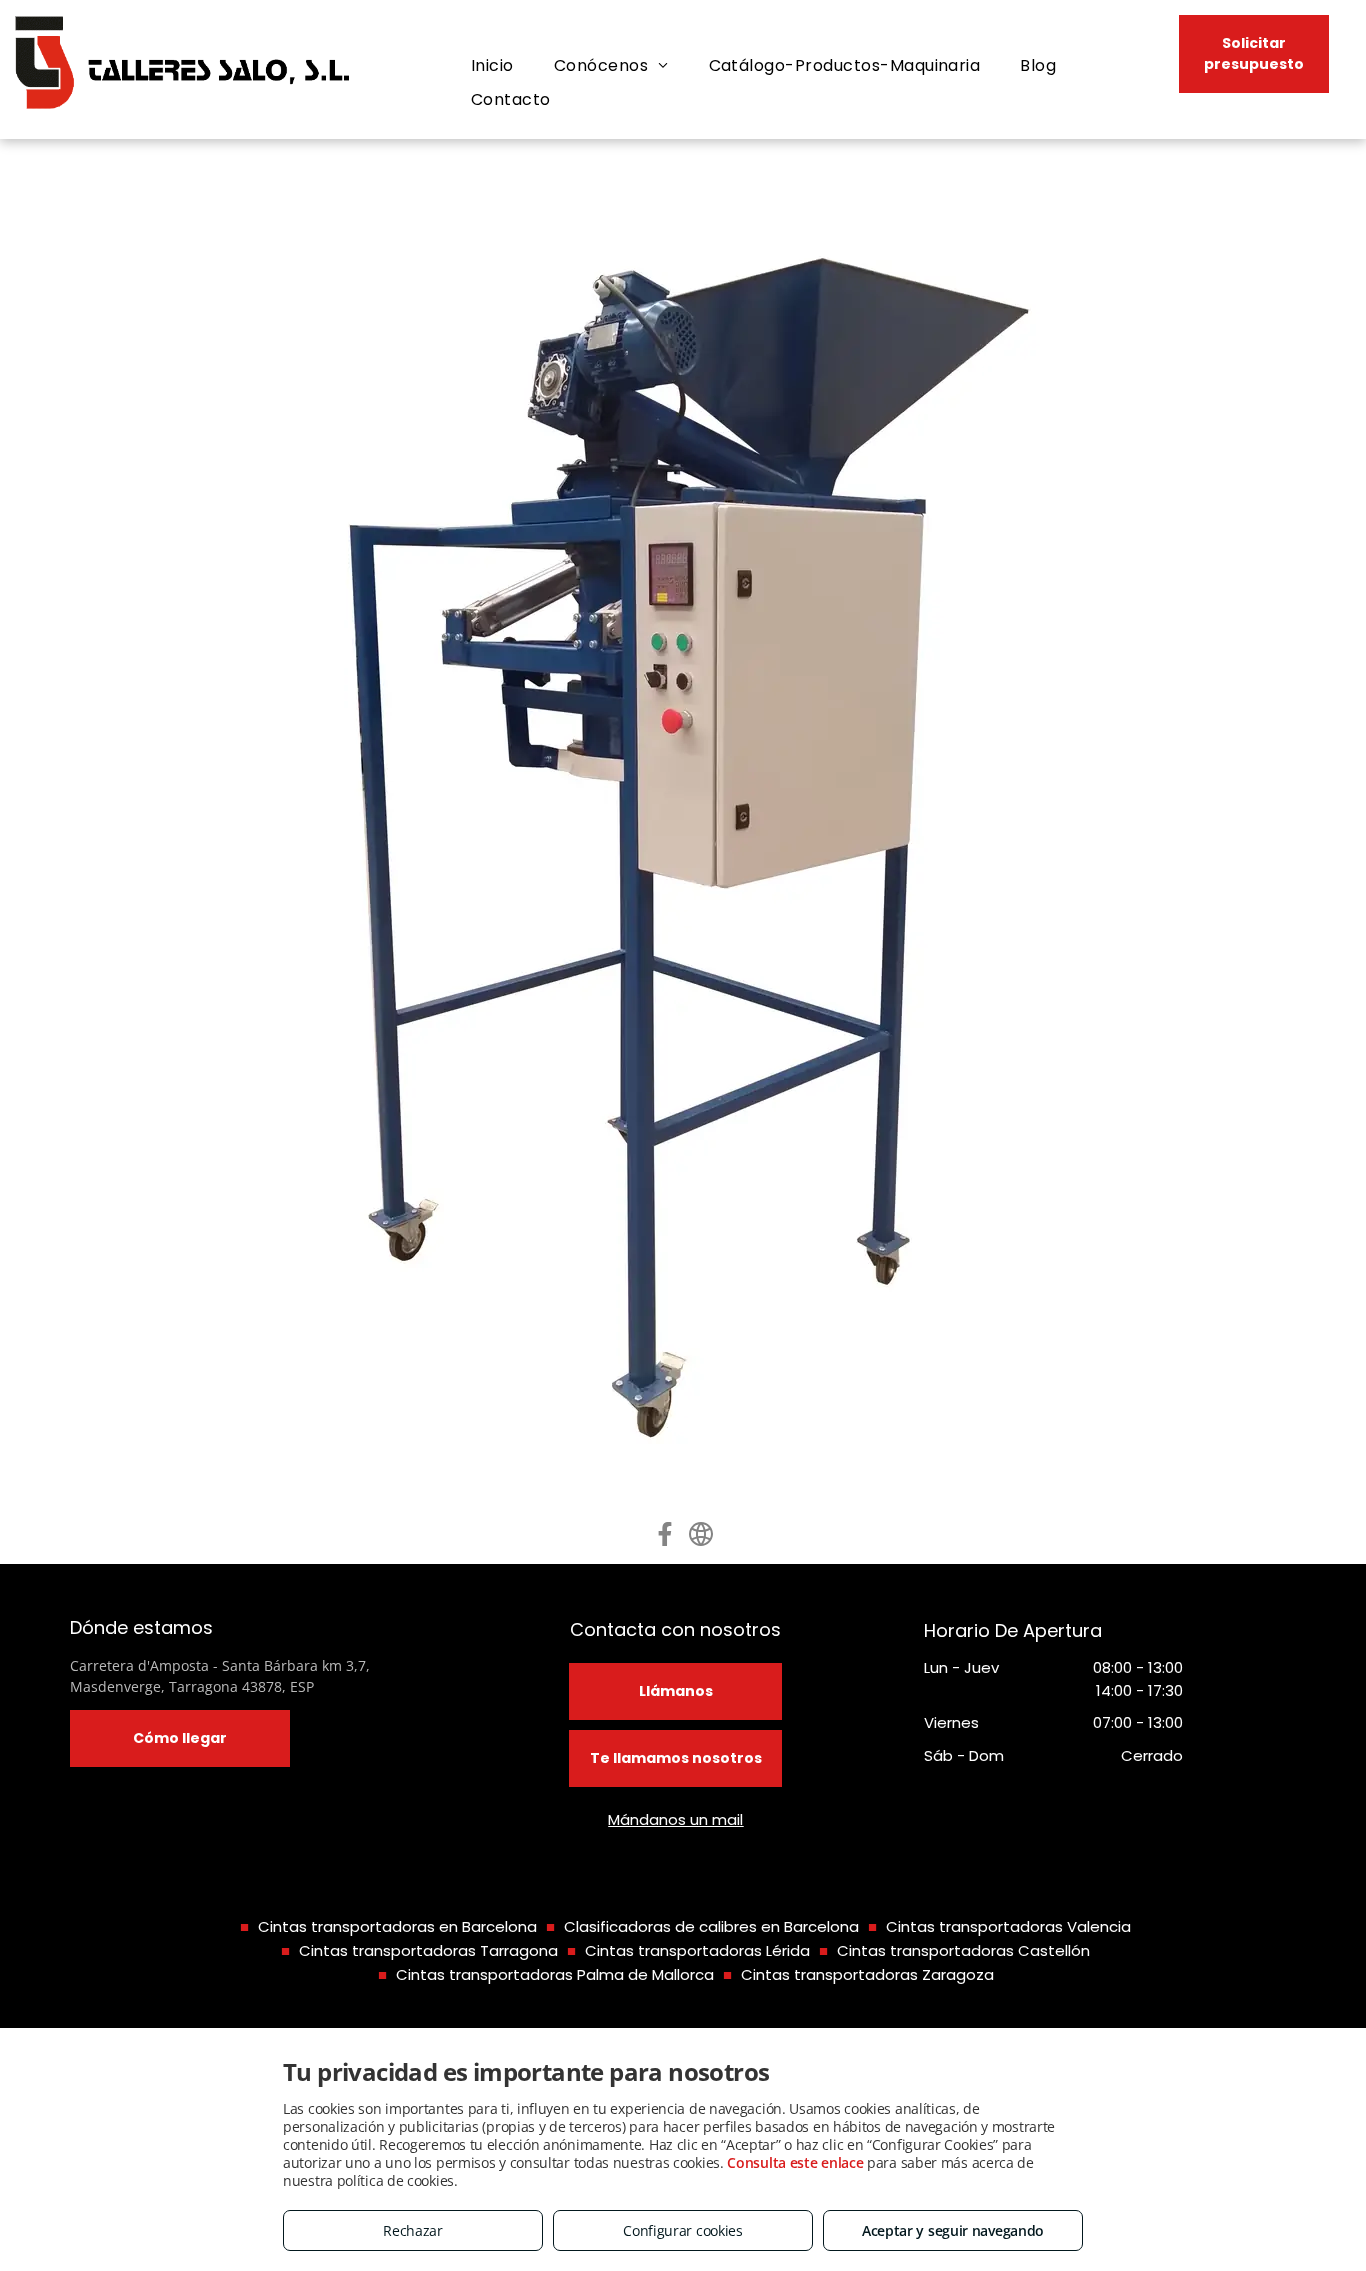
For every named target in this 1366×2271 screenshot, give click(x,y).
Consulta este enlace (795, 2162)
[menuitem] (492, 66)
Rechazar (413, 2230)
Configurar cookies (683, 2230)
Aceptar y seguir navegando (953, 2230)
